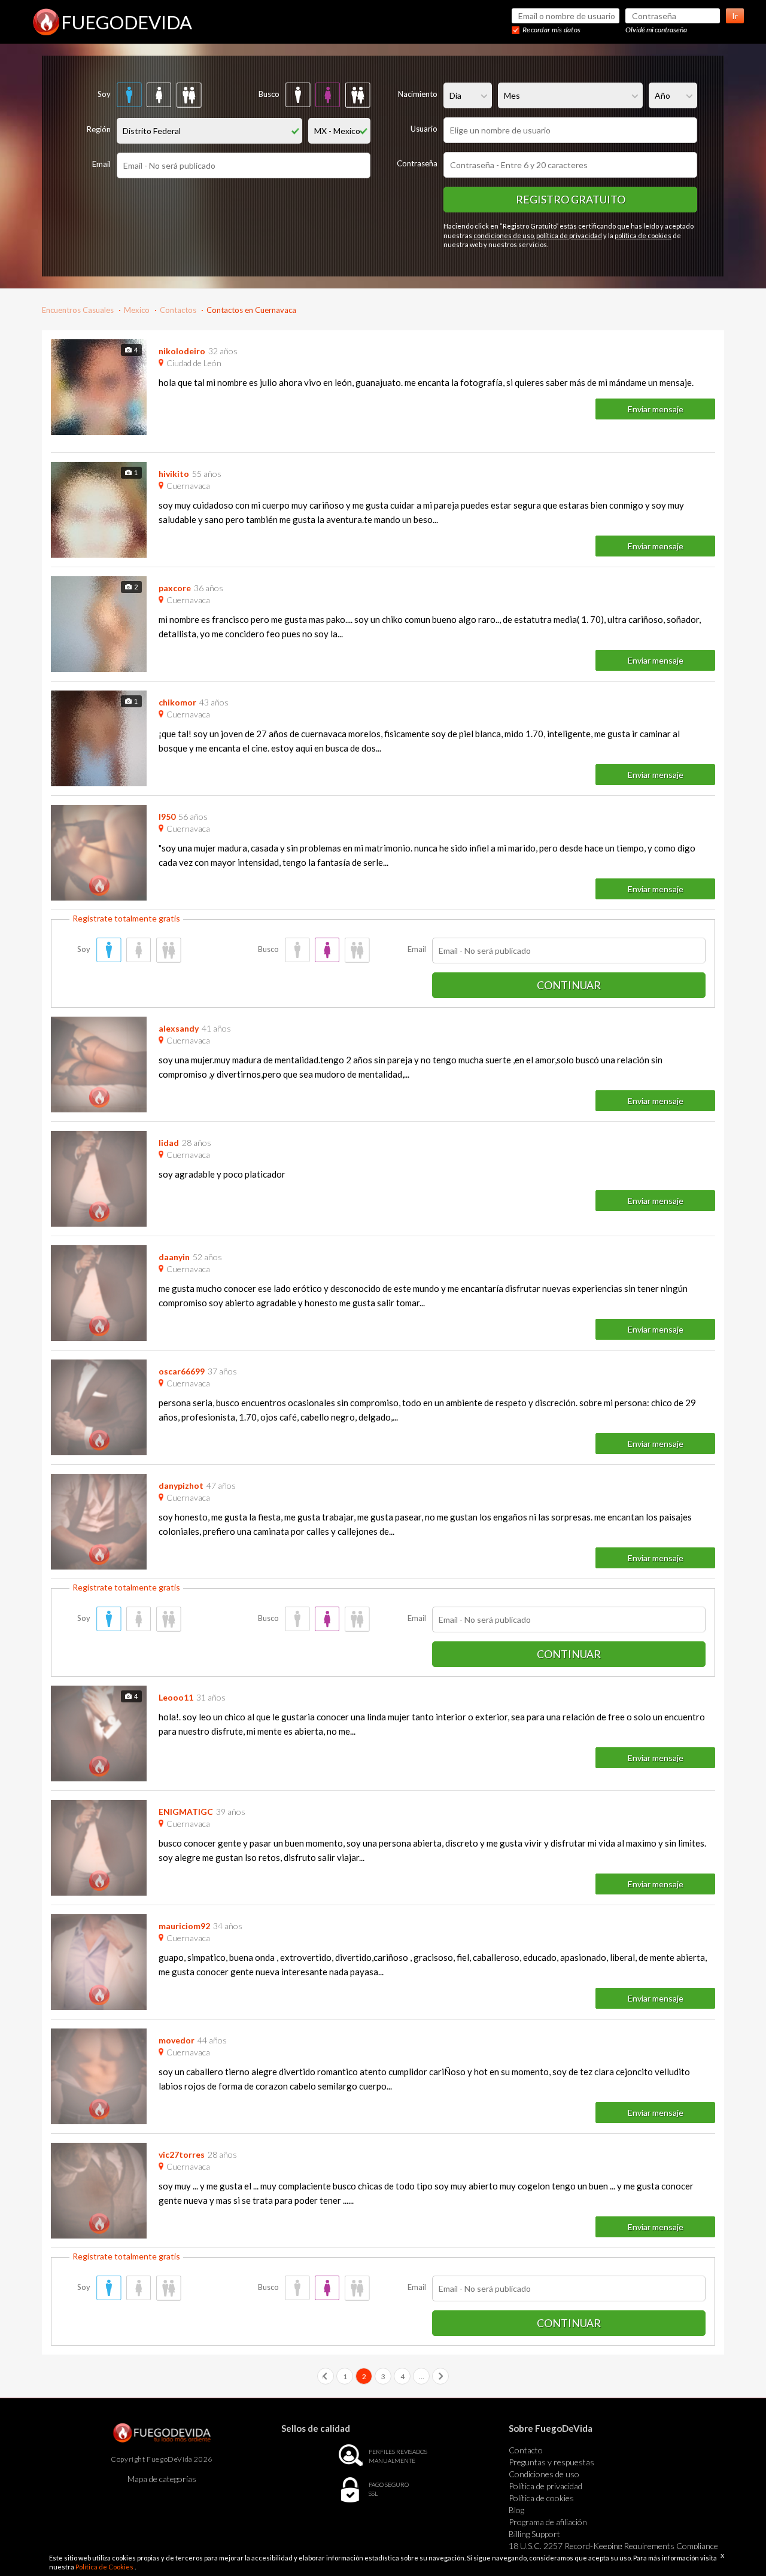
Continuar (569, 985)
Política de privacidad (545, 2486)
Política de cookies (541, 2498)
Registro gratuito (571, 199)
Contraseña (417, 163)
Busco (269, 94)
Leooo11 (176, 1697)
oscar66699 (182, 1371)
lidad (169, 1143)
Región (99, 129)
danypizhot (181, 1485)
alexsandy (179, 1028)
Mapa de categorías (162, 2479)
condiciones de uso (504, 235)
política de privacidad (569, 235)
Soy (104, 94)
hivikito (174, 474)
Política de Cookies (105, 2567)
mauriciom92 (184, 1926)
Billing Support (534, 2534)
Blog (516, 2510)
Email (101, 164)
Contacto (526, 2450)
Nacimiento (418, 94)
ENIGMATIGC (186, 1812)
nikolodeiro (182, 351)
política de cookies (643, 235)
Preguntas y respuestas (551, 2462)
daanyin (174, 1257)
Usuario (424, 129)
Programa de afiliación (548, 2522)
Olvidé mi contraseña (656, 30)
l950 (167, 816)
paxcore (175, 588)
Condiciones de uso (544, 2474)
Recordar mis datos (551, 30)
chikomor (177, 702)
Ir (735, 16)
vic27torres (182, 2154)
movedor (177, 2040)
